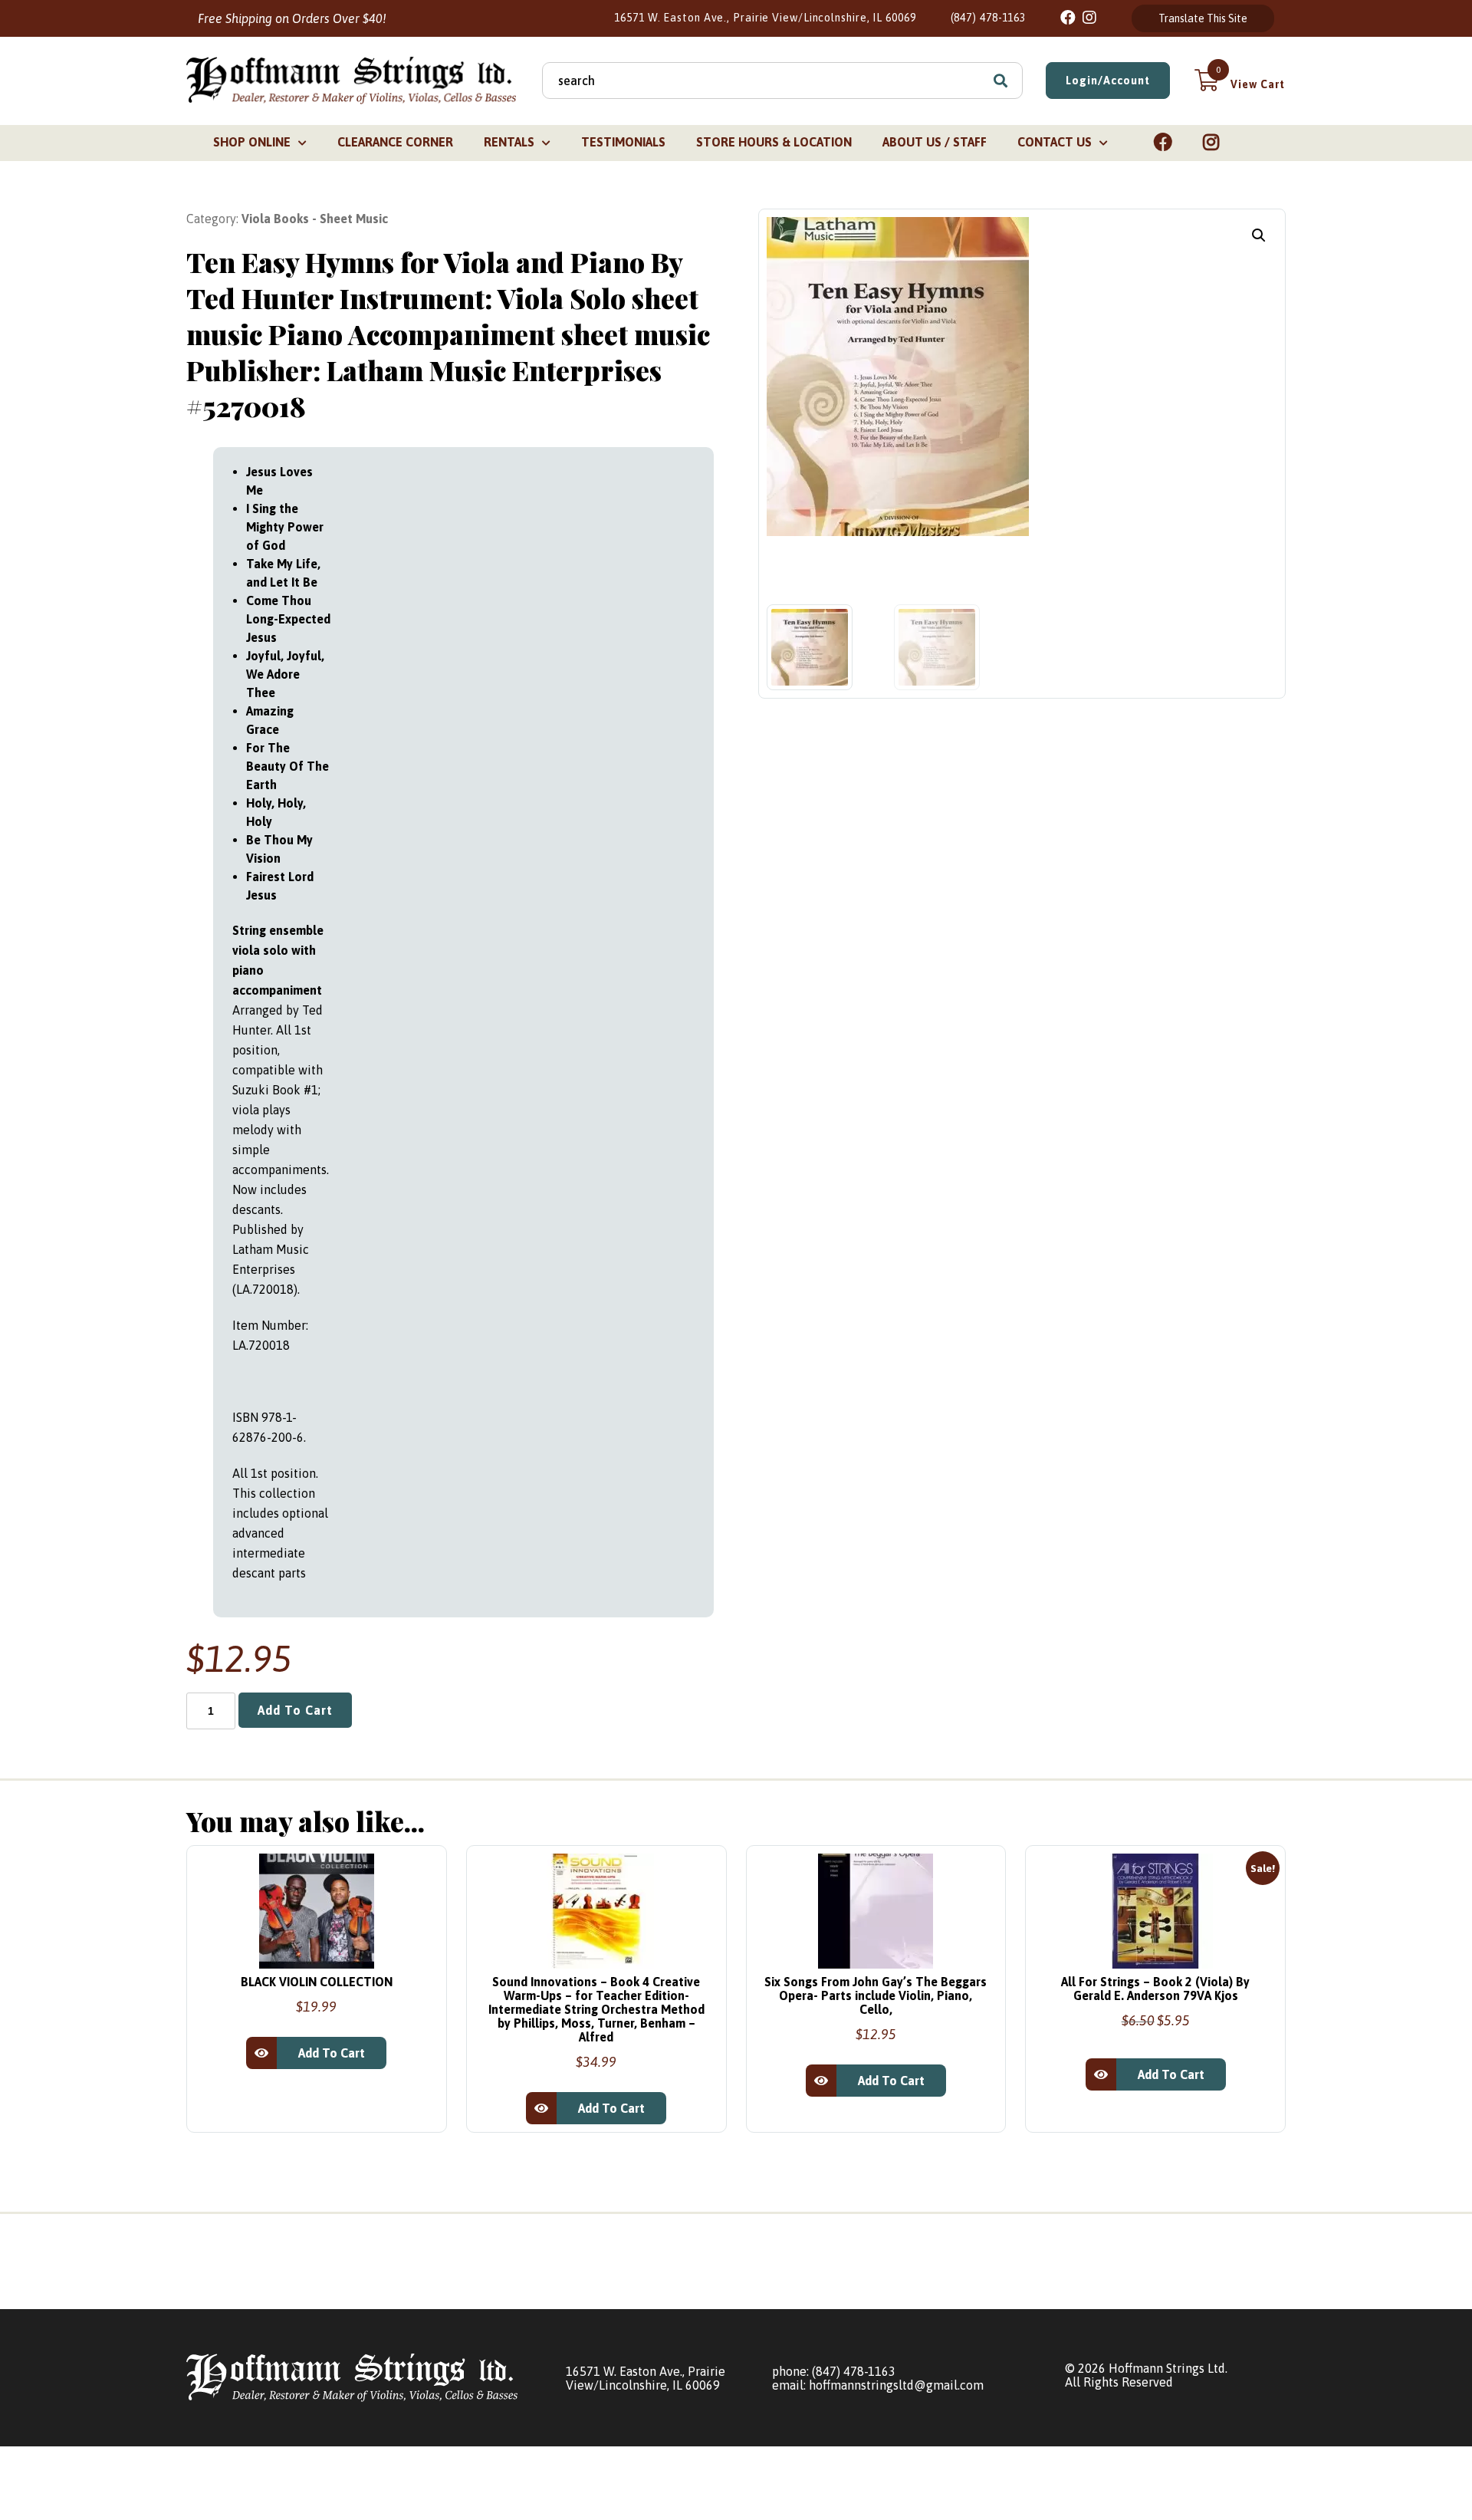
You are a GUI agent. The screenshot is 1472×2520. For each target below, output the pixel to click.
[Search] (1001, 81)
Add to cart (295, 1710)
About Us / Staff (935, 142)
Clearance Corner (395, 142)
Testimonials (623, 142)
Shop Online (252, 142)
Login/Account (1108, 81)
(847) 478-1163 (989, 18)
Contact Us (1055, 142)
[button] (1259, 235)
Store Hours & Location (774, 142)
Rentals (509, 142)
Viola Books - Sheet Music (315, 219)
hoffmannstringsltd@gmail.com (896, 2385)
